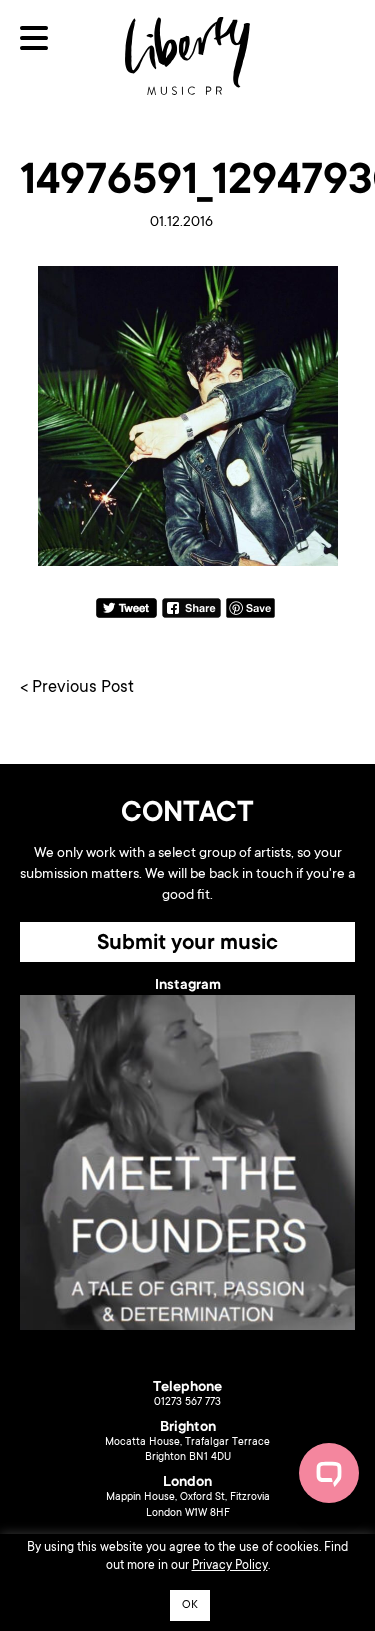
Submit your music (187, 944)
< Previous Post (77, 688)
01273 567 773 (187, 1403)
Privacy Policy (230, 1566)
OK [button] (190, 1605)
